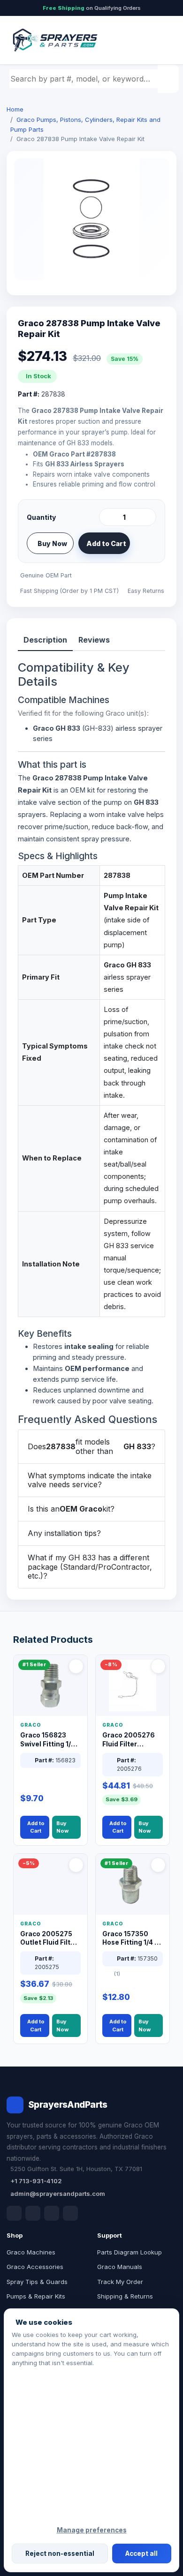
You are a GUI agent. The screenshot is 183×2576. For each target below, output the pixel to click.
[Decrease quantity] (108, 517)
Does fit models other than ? (91, 1446)
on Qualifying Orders (92, 8)
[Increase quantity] (147, 517)
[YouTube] (70, 2213)
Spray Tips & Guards (37, 2282)
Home (15, 109)
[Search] (169, 79)
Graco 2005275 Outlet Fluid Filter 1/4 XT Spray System (49, 1939)
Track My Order (120, 2282)
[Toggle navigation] (159, 40)
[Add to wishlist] (145, 543)
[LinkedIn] (33, 2213)
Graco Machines (31, 2252)
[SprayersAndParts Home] (54, 40)
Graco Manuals (120, 2267)
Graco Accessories (35, 2267)
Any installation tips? (64, 1533)
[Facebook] (14, 2213)
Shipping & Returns (125, 2296)
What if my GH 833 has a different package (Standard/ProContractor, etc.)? (90, 1566)
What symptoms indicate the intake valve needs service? (90, 1480)
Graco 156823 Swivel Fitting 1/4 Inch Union (48, 1740)
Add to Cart (106, 543)
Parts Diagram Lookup (130, 2252)
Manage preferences (92, 2530)
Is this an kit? (71, 1509)
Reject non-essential (60, 2554)
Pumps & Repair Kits (36, 2296)
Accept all (141, 2554)
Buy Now (52, 543)
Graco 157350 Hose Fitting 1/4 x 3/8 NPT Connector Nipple (131, 1939)
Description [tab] (45, 640)
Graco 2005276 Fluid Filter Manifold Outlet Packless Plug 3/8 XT (131, 1740)
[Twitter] (52, 2213)
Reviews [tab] (94, 640)
